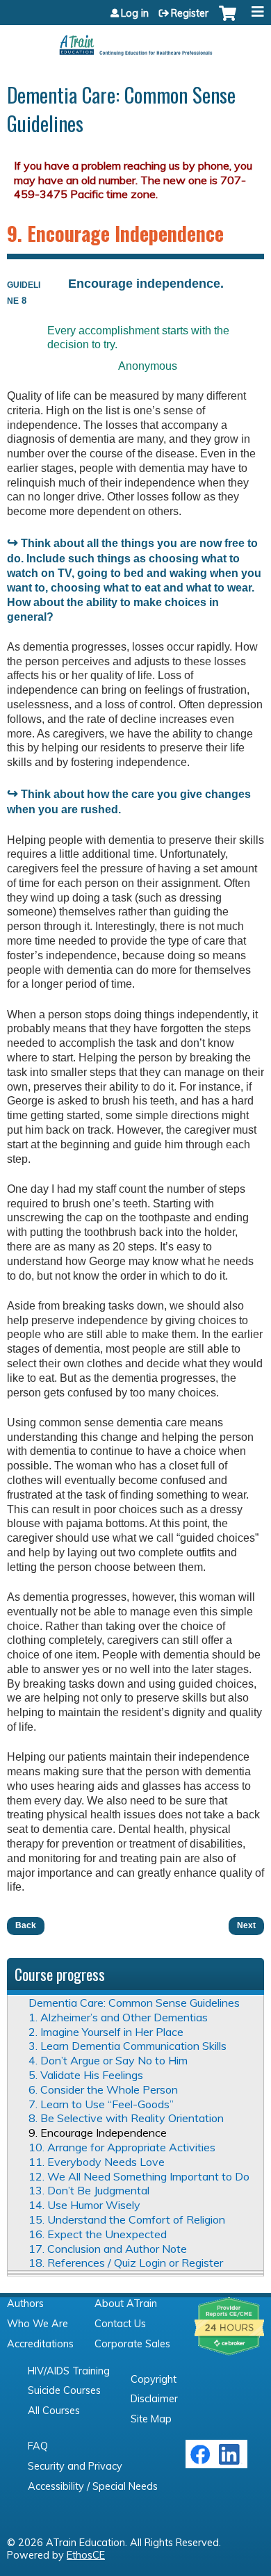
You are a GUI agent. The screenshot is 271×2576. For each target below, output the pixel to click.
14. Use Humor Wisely (84, 2205)
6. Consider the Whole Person (103, 2089)
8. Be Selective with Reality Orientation (126, 2118)
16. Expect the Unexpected (98, 2234)
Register (190, 13)
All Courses (54, 2411)
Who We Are (38, 2324)
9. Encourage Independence (98, 2133)
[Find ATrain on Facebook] (200, 2461)
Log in (135, 13)
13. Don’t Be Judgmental (89, 2190)
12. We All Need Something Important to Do (139, 2176)
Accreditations (40, 2344)
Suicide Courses (64, 2390)
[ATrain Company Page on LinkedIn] (231, 2461)
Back (26, 1925)
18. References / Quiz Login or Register (126, 2263)
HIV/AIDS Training (69, 2371)
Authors (25, 2304)
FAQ (38, 2446)
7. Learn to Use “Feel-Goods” (101, 2104)
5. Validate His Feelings (86, 2075)
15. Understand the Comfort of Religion (127, 2219)
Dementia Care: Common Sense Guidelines (134, 2003)
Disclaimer (154, 2399)
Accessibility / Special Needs (93, 2486)
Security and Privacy (75, 2466)
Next (246, 1925)
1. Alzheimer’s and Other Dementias (118, 2017)
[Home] (135, 40)
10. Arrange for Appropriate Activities (122, 2147)
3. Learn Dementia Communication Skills (128, 2046)
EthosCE (86, 2555)
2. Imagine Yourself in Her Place (106, 2032)
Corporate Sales (132, 2344)
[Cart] (228, 20)
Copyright (154, 2379)
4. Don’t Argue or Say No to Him (108, 2060)
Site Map (151, 2419)
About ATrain (126, 2304)
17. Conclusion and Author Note (108, 2249)
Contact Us (120, 2324)
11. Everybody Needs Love (97, 2162)
